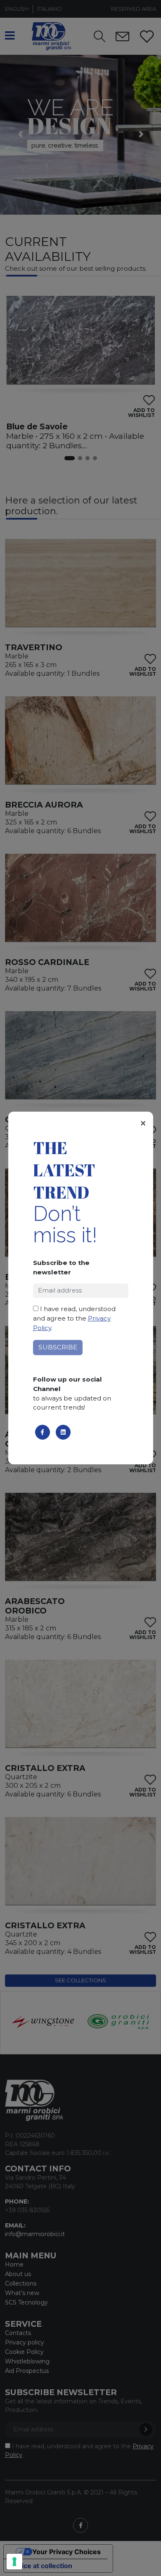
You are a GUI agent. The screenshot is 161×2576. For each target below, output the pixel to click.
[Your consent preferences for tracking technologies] (14, 2562)
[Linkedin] (63, 1432)
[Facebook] (43, 1432)
